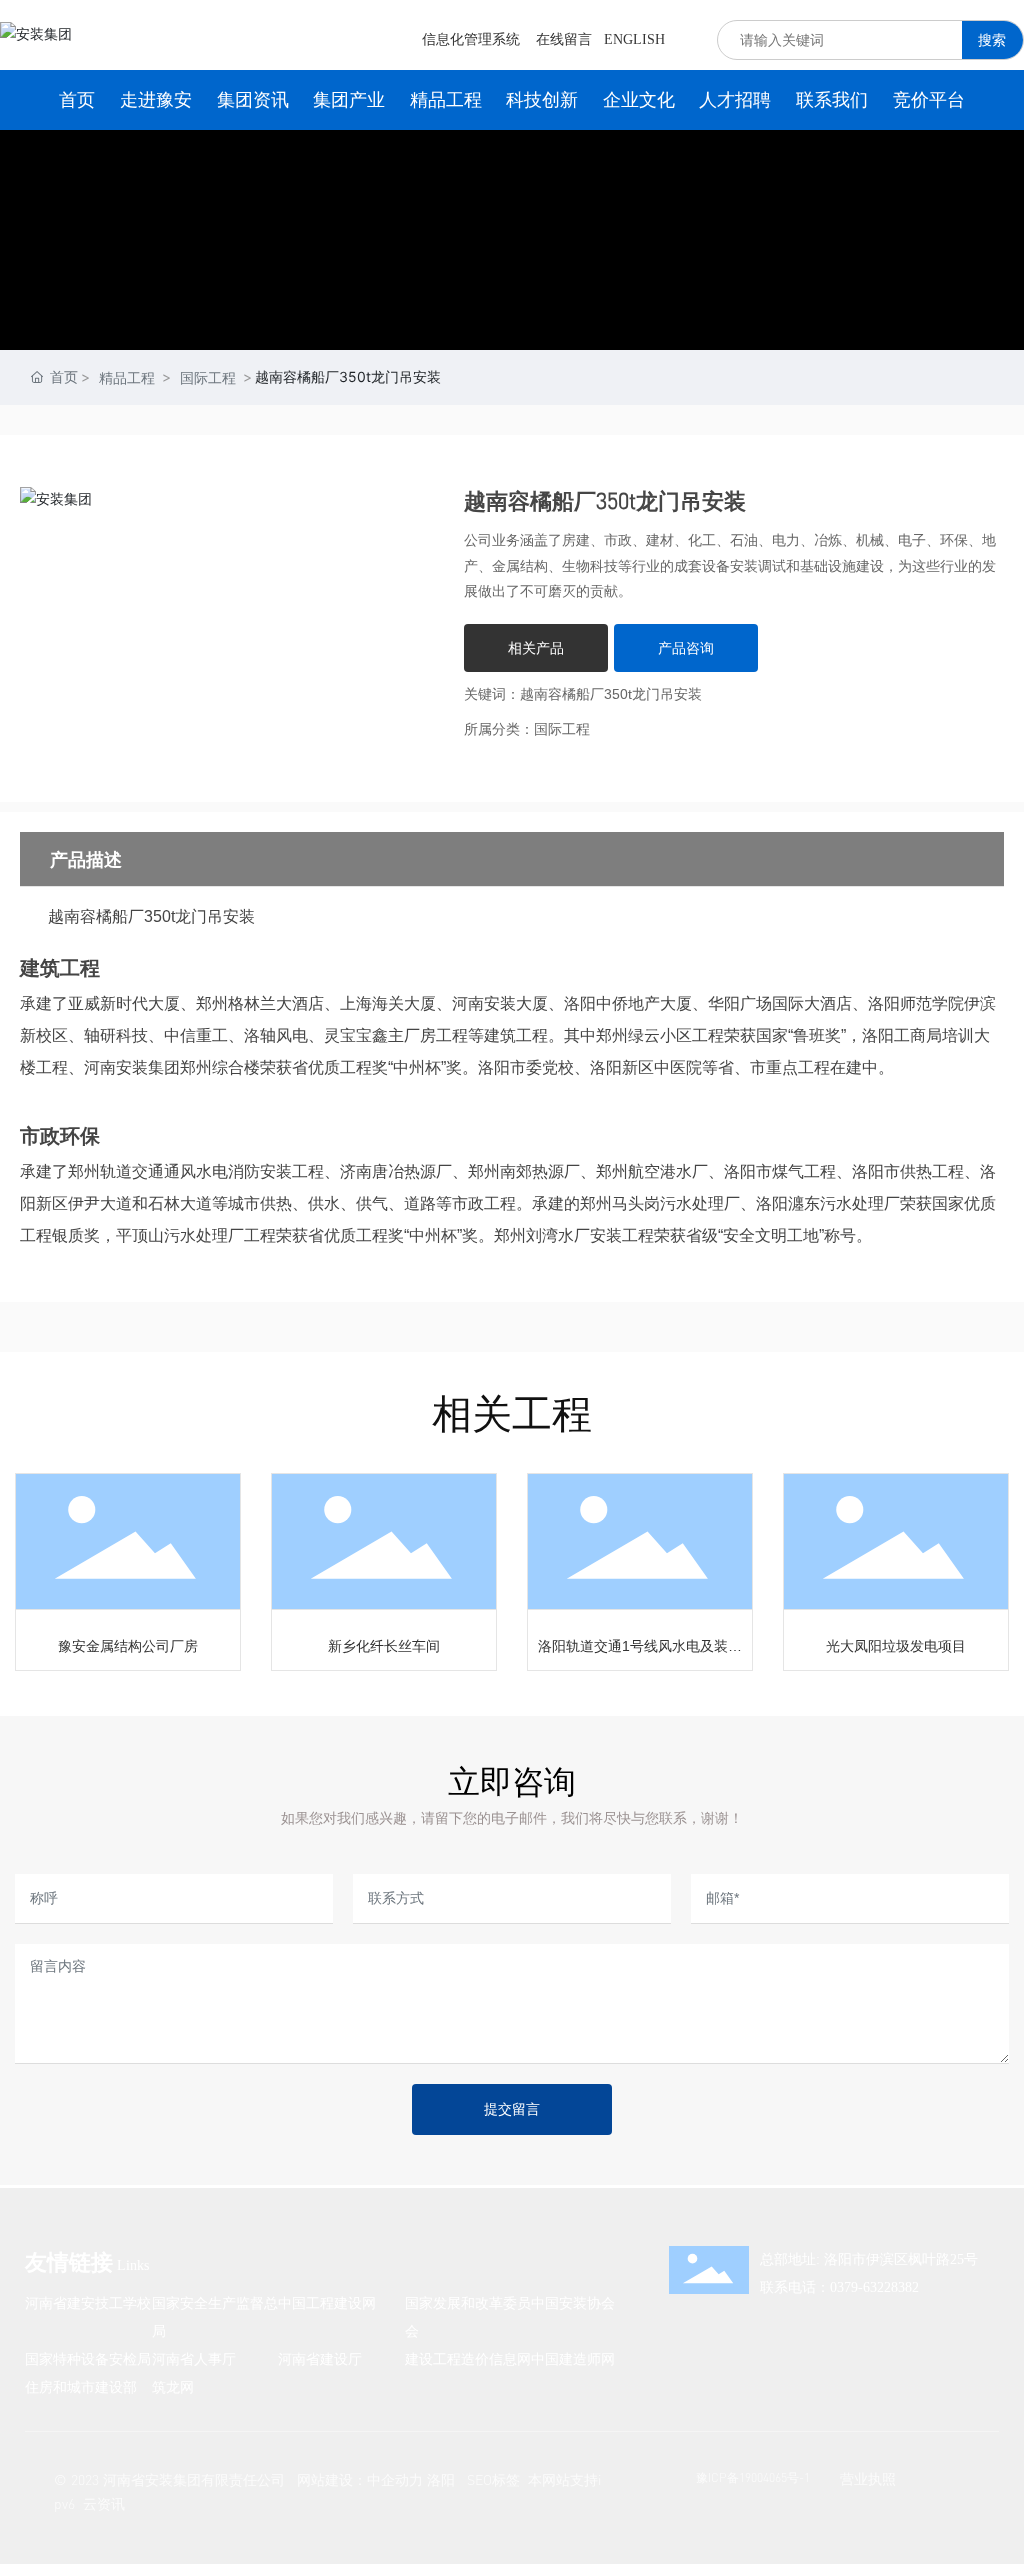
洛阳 (441, 2479)
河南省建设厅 (320, 2358)
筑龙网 (173, 2386)
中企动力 (395, 2479)
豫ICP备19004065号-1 (753, 2477)
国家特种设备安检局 (88, 2358)
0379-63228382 (874, 2287)
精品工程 (127, 377)
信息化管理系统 (471, 39)
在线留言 (564, 39)
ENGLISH (634, 39)
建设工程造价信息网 (468, 2358)
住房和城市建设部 (81, 2386)
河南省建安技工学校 (88, 2302)
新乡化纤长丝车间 (384, 1646)
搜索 (992, 39)
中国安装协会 (573, 2302)
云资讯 (104, 2503)
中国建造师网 (573, 2358)
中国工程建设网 (327, 2302)
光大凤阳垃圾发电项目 (896, 1646)
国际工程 (208, 377)
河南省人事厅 (194, 2358)
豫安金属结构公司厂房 (128, 1646)
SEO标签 (493, 2479)
